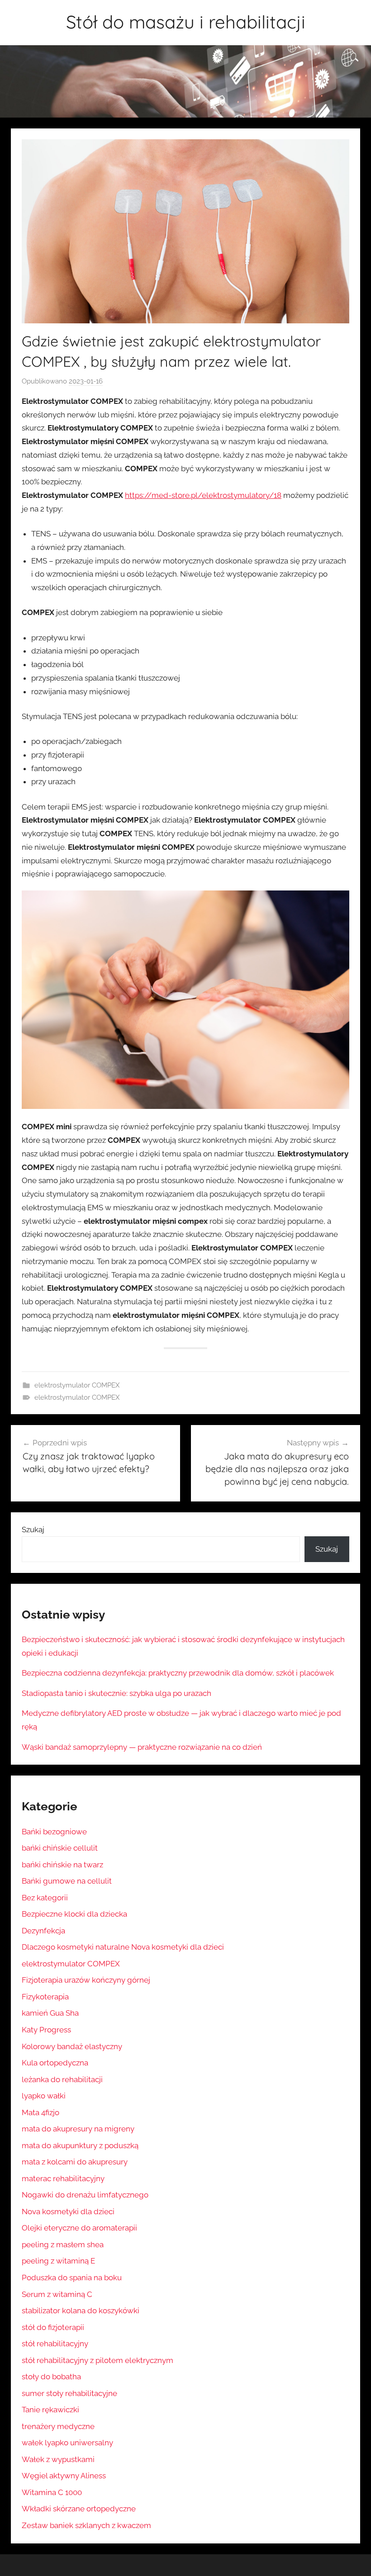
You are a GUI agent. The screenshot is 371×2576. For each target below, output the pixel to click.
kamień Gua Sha (50, 2013)
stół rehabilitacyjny (55, 2344)
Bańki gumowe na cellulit (67, 1881)
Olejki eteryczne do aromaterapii (79, 2228)
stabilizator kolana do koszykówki (81, 2311)
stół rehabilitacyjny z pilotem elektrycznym (98, 2360)
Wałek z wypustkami (58, 2459)
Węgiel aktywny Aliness (64, 2476)
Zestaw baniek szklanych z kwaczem (86, 2525)
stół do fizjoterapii (53, 2327)
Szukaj (33, 1529)
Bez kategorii (45, 1898)
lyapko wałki (44, 2096)
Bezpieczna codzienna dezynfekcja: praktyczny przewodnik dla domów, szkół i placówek (178, 1673)
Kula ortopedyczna (55, 2063)
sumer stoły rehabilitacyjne (69, 2393)
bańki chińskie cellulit (60, 1848)
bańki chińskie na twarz (62, 1865)
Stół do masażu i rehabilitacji (186, 22)
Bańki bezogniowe (54, 1832)
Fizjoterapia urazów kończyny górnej (86, 1980)
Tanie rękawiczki (50, 2410)
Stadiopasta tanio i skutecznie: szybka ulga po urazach (117, 1693)
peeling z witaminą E (58, 2261)
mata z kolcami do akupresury (75, 2162)
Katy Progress (46, 2030)
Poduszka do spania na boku (72, 2278)
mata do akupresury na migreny (78, 2129)
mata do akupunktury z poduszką (80, 2145)
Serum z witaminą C (57, 2294)
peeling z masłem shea (63, 2245)
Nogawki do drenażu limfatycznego (85, 2195)
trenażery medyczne (58, 2426)
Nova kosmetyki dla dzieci (68, 2211)
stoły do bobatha (51, 2377)
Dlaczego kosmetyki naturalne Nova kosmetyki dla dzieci (123, 1947)
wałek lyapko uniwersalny (67, 2443)
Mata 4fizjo (40, 2112)
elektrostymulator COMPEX (77, 1385)
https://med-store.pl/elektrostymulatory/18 (203, 495)
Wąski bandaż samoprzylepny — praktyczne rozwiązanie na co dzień (142, 1747)
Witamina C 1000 (52, 2492)
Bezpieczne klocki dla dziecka (74, 1914)
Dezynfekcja (43, 1931)
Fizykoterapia (45, 1997)
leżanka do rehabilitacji (62, 2079)
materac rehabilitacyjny (63, 2178)
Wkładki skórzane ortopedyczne (79, 2509)
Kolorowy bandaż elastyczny (72, 2046)
